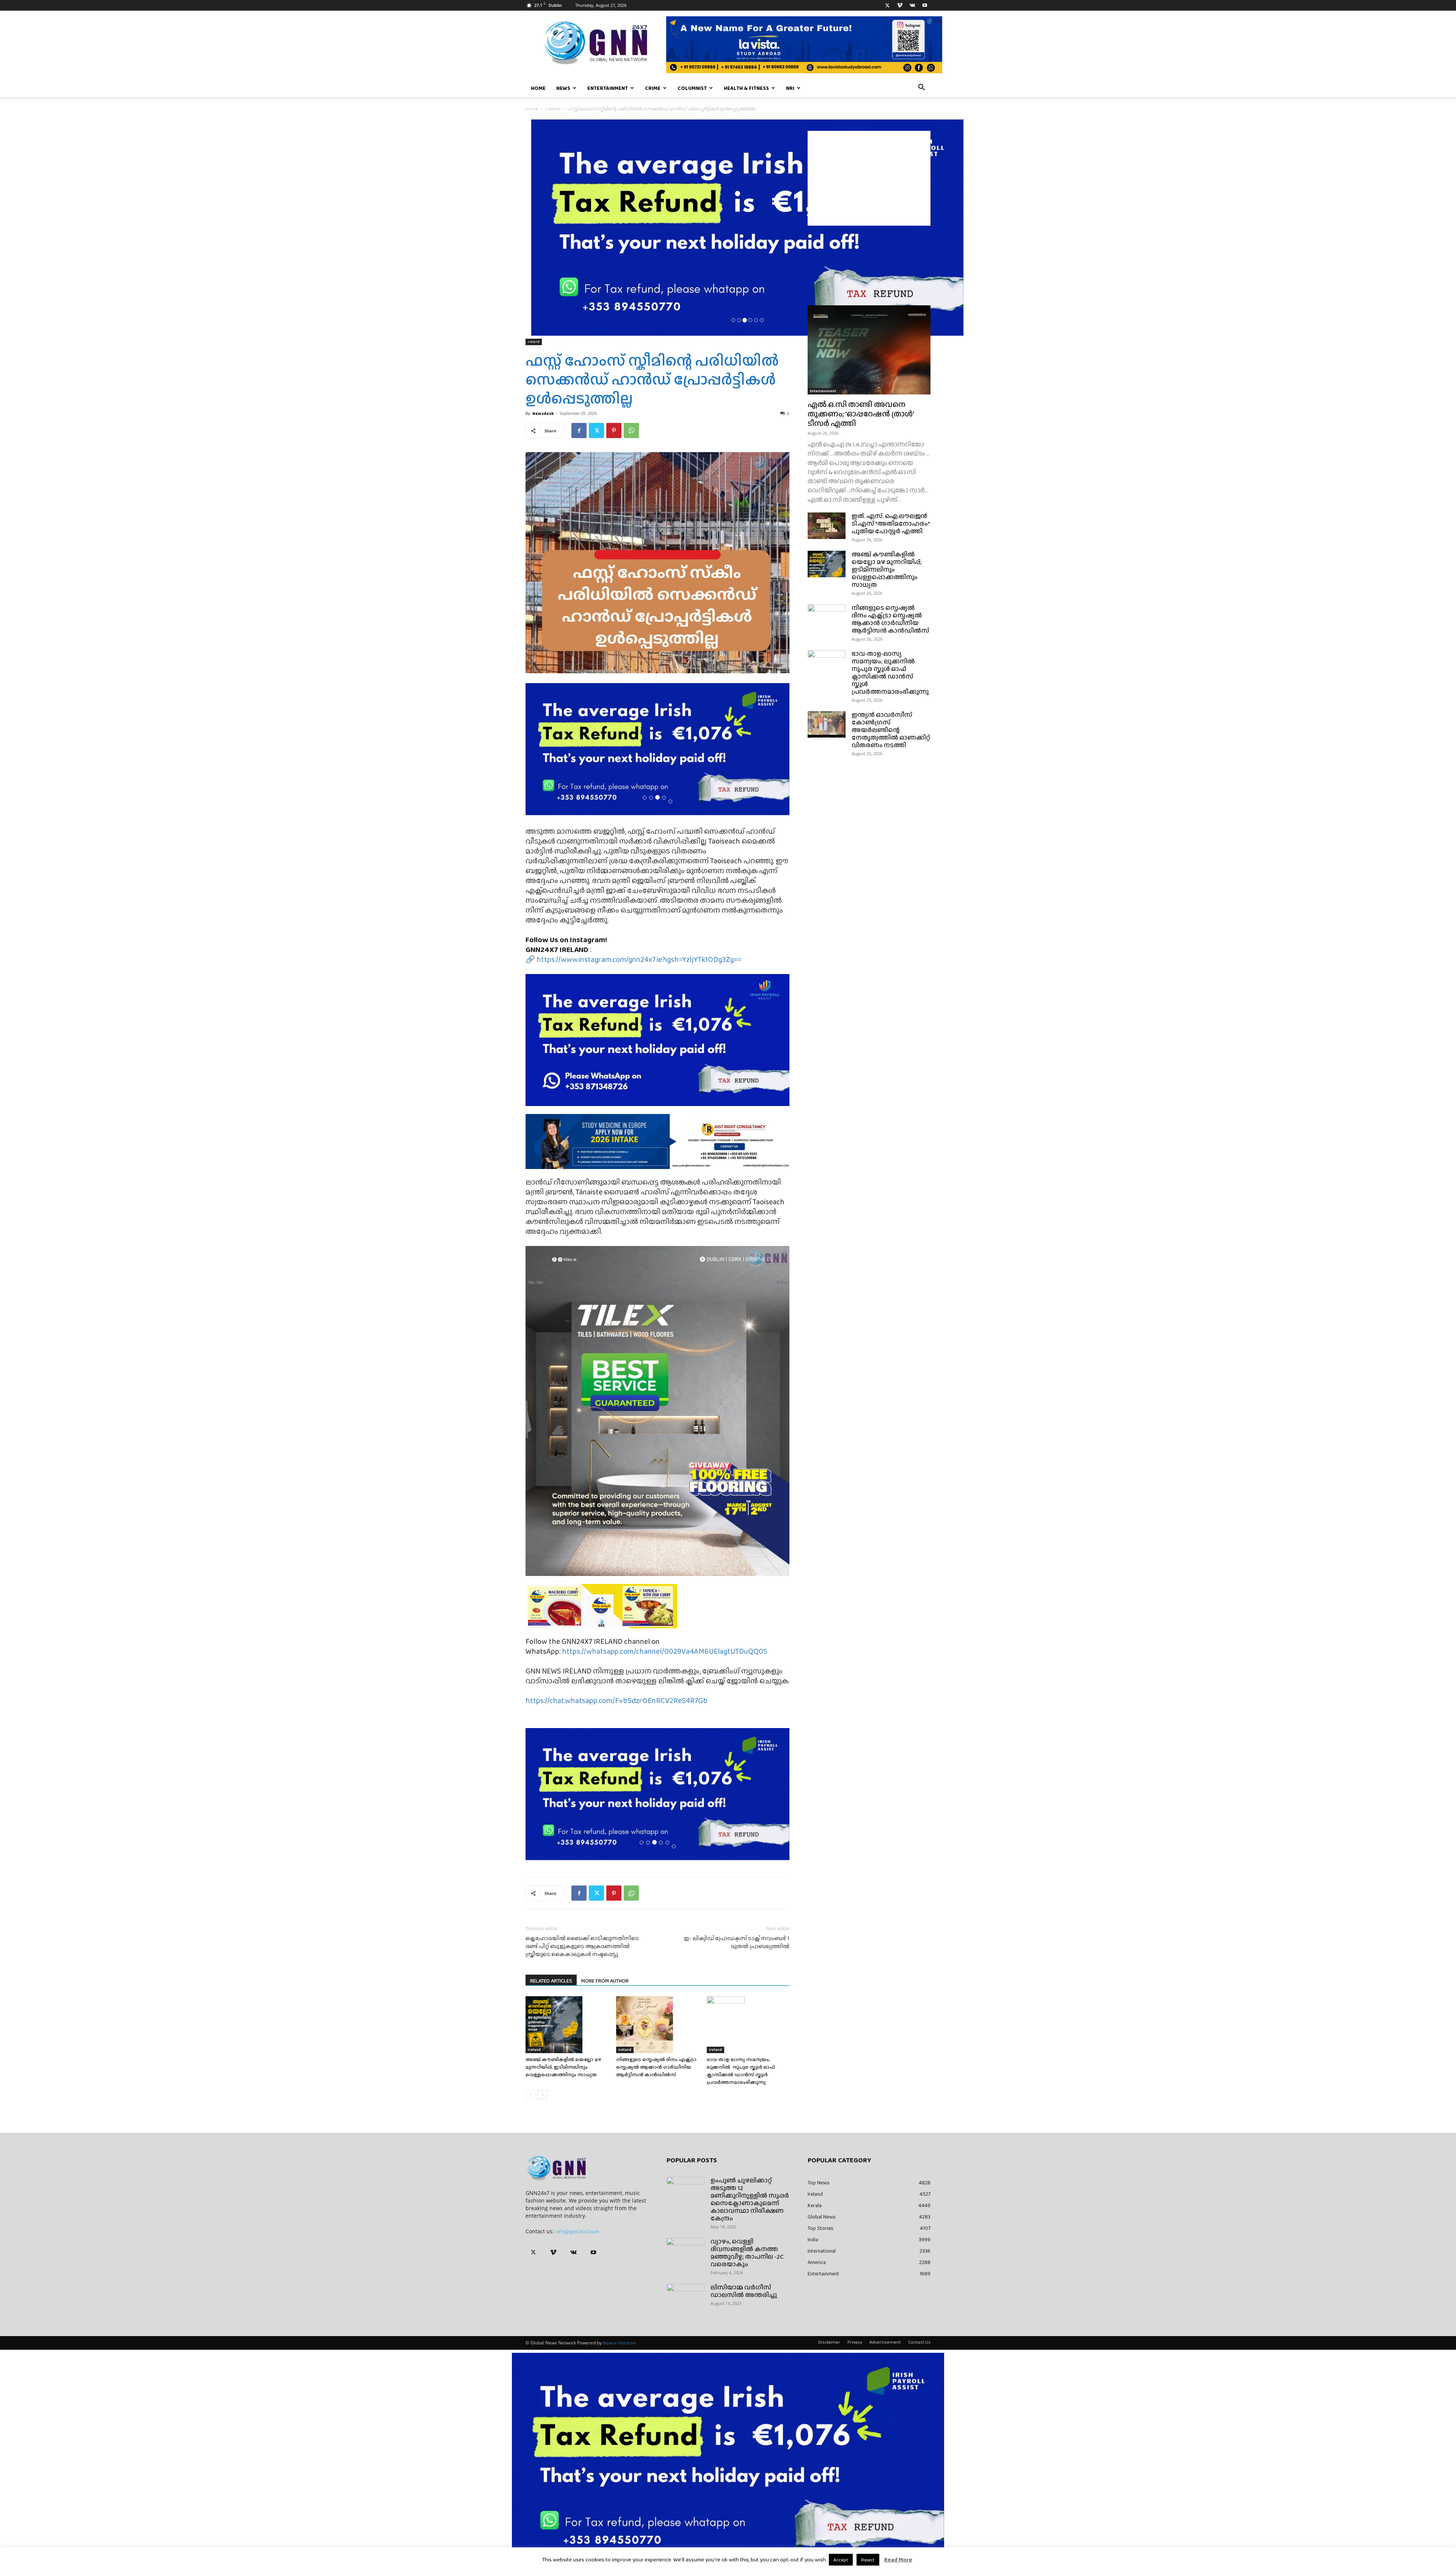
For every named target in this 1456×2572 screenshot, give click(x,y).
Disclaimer (829, 2342)
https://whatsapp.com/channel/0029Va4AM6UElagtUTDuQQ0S (665, 1651)
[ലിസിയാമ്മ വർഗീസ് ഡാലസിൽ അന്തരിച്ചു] (686, 2297)
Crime (653, 88)
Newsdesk (543, 413)
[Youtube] (925, 5)
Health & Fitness (746, 88)
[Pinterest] (614, 430)
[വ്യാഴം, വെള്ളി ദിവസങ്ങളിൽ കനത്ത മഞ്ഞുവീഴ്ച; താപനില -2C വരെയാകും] (686, 2251)
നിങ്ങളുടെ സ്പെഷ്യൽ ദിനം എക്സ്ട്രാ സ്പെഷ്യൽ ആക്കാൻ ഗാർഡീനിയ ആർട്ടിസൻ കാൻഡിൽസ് (656, 2067)
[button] (921, 88)
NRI (790, 88)
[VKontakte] (912, 5)
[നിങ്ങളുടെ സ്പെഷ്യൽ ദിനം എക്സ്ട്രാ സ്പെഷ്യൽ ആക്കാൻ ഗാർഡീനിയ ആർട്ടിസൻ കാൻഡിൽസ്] (657, 2025)
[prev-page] (530, 2095)
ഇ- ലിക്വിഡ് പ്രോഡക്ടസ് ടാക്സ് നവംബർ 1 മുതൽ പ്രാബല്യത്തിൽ (737, 1942)
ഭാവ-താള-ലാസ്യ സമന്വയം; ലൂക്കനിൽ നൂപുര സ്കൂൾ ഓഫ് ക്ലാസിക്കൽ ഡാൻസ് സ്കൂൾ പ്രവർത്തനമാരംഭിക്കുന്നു (741, 2071)
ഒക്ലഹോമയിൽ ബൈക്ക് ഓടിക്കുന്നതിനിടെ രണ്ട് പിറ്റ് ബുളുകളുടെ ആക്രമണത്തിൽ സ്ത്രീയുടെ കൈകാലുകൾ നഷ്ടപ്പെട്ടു (582, 1946)
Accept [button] (841, 2560)
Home (538, 88)
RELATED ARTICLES (551, 1981)
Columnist (692, 88)
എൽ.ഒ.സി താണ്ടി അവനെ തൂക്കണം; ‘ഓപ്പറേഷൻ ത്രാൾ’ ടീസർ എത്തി (861, 414)
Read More (898, 2559)
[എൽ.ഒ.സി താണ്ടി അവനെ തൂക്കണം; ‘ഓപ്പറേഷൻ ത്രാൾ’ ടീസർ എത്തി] (869, 350)
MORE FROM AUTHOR (605, 1981)
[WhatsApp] (631, 430)
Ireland (552, 109)
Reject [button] (868, 2560)
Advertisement (885, 2342)
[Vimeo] (900, 5)
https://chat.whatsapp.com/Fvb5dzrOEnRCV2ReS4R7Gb (617, 1700)
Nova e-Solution (619, 2343)
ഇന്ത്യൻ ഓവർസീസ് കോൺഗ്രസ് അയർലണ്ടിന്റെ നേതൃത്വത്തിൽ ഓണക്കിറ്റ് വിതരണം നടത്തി (891, 730)
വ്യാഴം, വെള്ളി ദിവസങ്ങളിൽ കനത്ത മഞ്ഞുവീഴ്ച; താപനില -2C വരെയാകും (747, 2253)
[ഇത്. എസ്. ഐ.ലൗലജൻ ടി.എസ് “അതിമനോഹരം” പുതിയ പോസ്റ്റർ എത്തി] (827, 526)
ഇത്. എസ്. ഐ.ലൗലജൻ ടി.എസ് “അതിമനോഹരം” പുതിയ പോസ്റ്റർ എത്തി (891, 524)
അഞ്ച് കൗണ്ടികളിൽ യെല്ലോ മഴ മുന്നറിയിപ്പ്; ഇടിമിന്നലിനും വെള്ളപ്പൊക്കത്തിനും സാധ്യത (563, 2067)
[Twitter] (887, 5)
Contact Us (919, 2342)
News (563, 88)
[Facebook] (579, 430)
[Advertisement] (869, 178)
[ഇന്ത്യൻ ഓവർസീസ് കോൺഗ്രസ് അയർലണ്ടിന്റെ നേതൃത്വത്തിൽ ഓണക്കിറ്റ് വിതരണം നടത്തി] (827, 724)
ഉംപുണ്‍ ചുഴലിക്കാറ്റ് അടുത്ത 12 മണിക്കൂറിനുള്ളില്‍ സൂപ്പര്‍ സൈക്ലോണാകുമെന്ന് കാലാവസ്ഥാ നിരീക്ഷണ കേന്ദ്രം (750, 2199)
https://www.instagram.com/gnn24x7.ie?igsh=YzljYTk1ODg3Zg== (639, 959)
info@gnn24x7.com (577, 2231)
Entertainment (608, 88)
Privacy (855, 2342)
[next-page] (542, 2095)
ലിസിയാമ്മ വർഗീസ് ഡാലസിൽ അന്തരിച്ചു (744, 2291)
